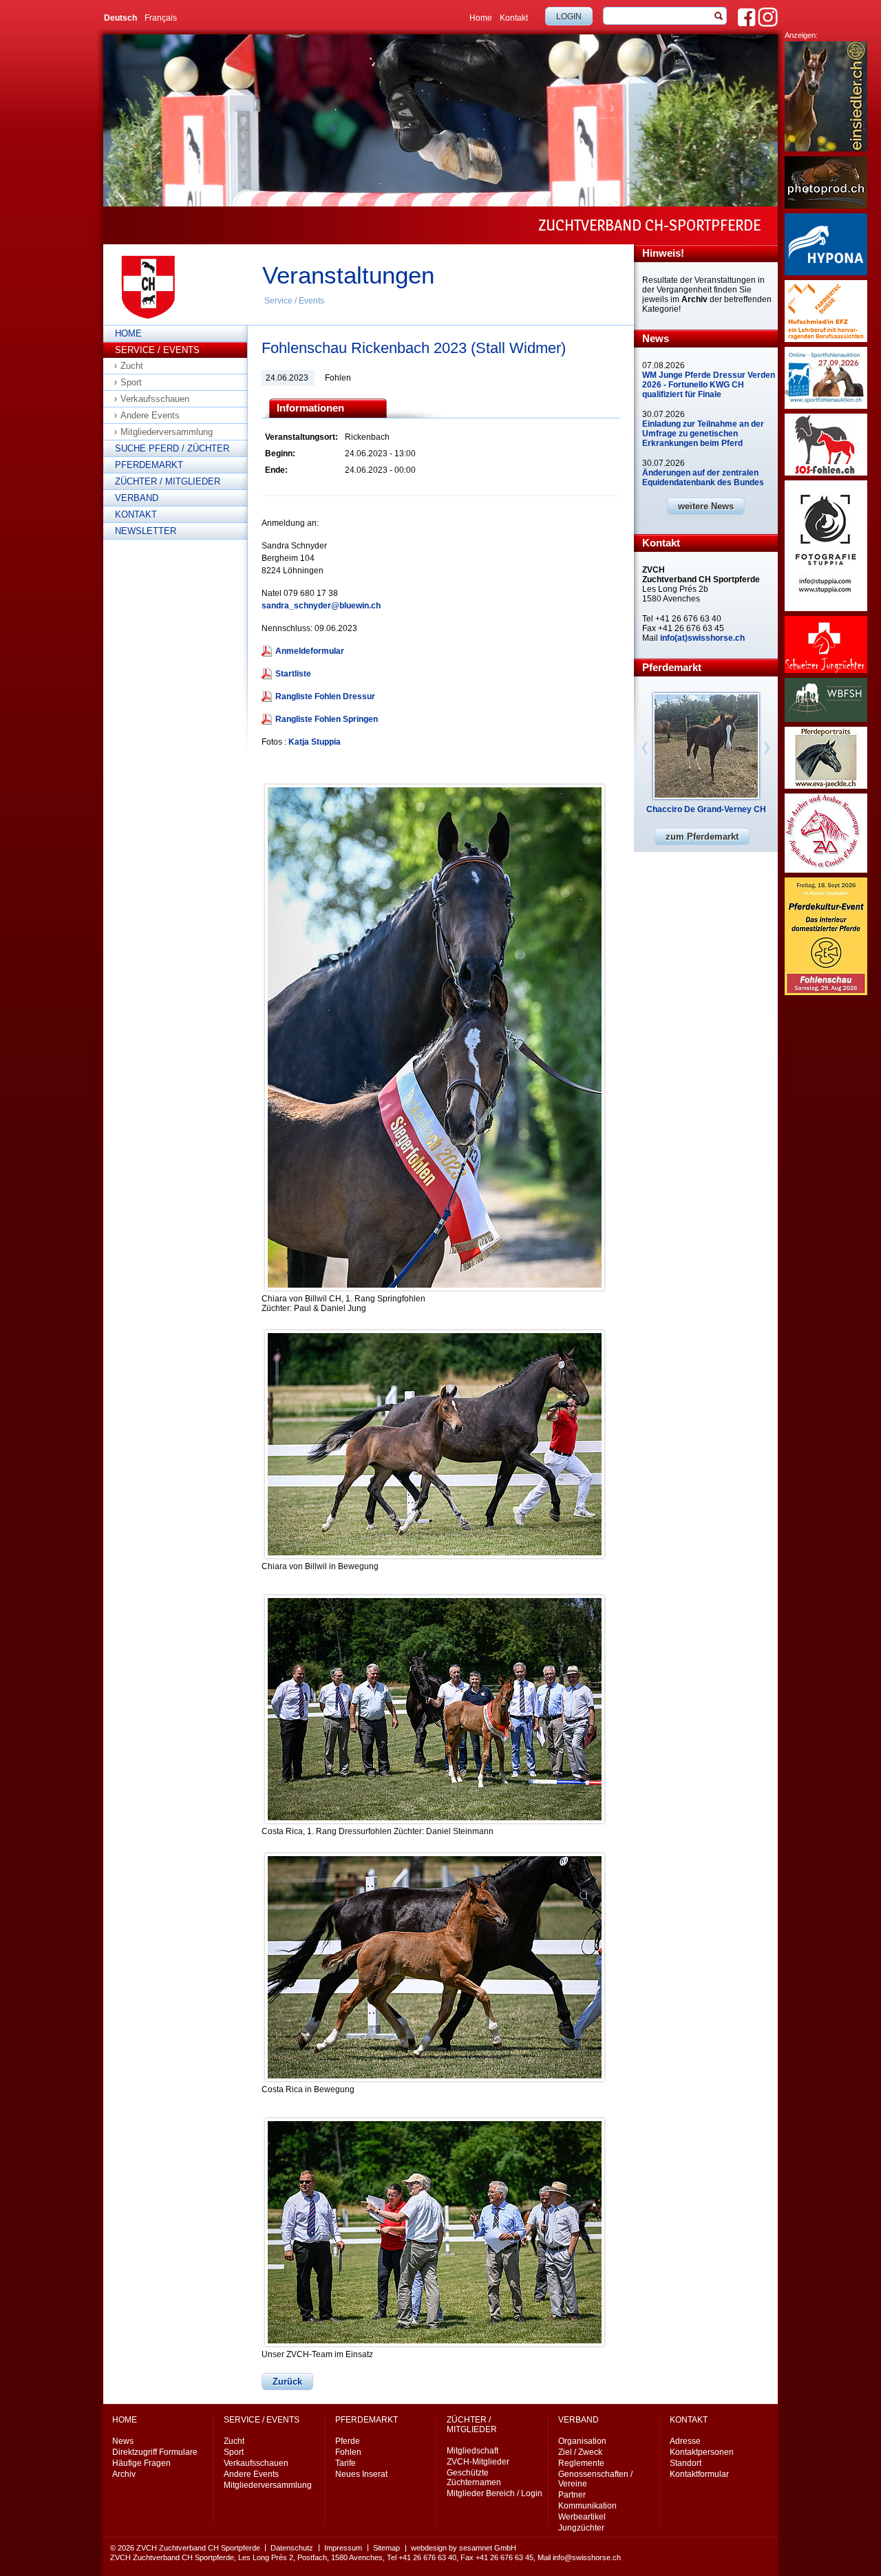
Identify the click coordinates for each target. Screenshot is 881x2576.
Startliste (293, 674)
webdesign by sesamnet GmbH (464, 2548)
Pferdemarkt (149, 465)
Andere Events (150, 415)
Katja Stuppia (315, 742)
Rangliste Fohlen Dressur (325, 696)
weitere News (706, 506)
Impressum (343, 2548)
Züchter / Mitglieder (168, 481)
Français (161, 18)
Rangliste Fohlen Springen (327, 719)
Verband (137, 498)
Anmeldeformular (310, 651)
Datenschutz (292, 2548)
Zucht (132, 366)
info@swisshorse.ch (587, 2557)
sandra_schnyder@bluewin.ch (321, 606)
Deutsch (120, 18)
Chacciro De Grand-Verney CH (706, 809)
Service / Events (294, 301)
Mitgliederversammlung (167, 432)
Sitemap (386, 2548)
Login (569, 17)
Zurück (287, 2382)
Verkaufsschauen (155, 399)
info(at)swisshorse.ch (702, 638)
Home (481, 18)
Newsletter (146, 531)
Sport (131, 382)
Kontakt (514, 18)
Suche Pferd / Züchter (172, 448)
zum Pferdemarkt (702, 837)
